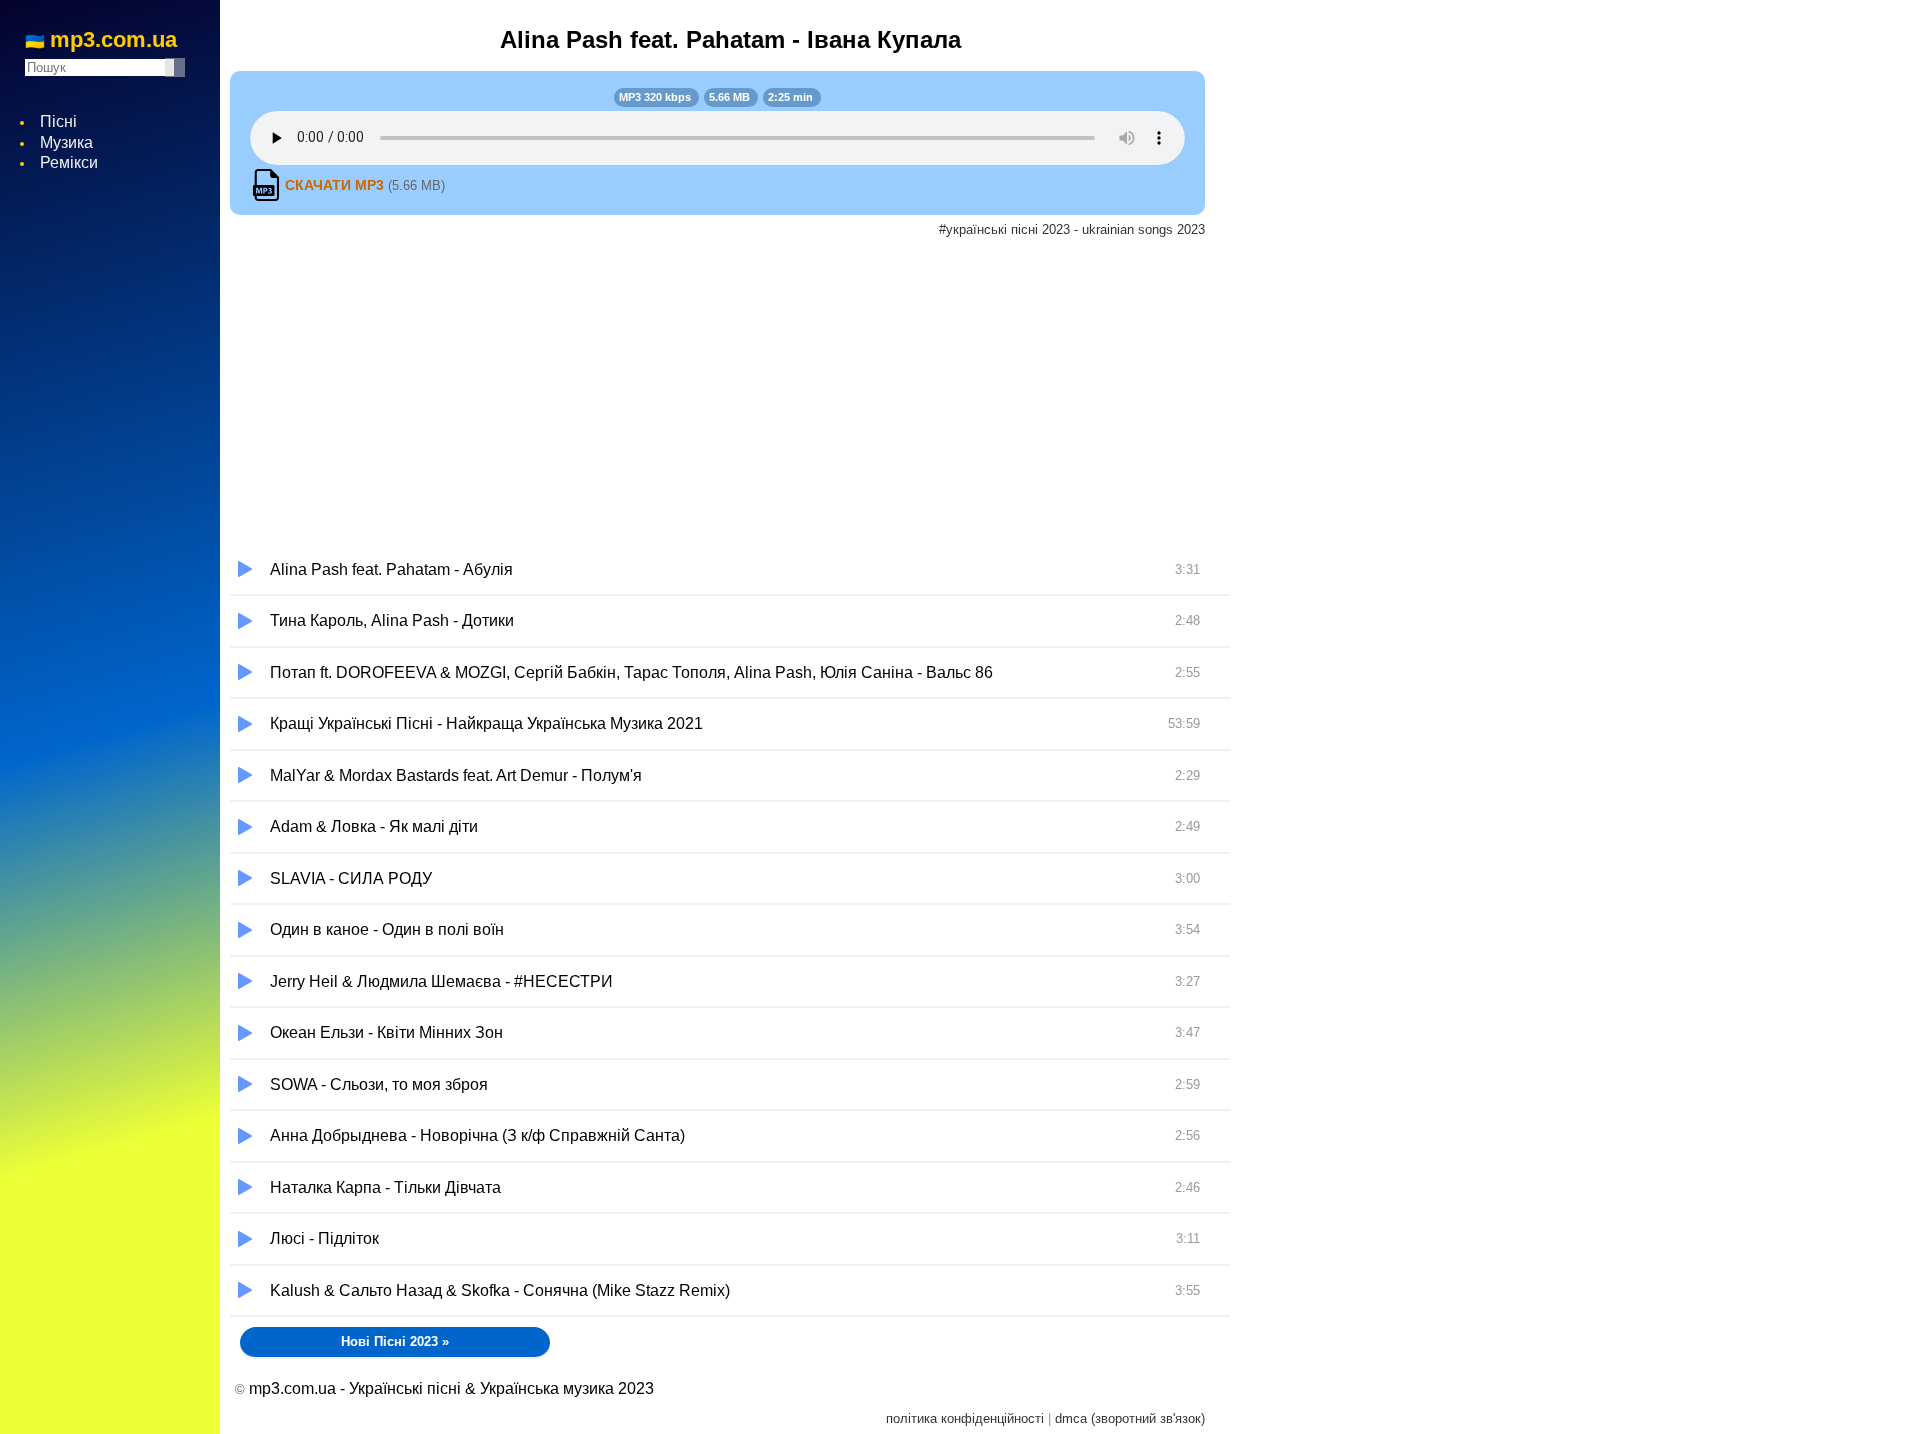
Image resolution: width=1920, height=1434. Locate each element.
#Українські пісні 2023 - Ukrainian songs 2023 (1072, 229)
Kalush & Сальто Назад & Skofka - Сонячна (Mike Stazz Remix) (735, 1290)
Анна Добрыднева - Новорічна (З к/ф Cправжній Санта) (735, 1135)
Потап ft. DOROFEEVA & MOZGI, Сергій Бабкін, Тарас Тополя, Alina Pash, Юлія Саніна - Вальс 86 (735, 672)
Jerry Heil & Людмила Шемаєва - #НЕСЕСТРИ (735, 981)
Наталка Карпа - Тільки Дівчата (735, 1187)
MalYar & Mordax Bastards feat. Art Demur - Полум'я (735, 775)
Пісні (58, 121)
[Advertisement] (730, 395)
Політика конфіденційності (965, 1418)
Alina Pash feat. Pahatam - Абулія (735, 569)
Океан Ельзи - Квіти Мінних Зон (735, 1032)
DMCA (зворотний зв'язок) (1130, 1418)
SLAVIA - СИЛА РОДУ (735, 878)
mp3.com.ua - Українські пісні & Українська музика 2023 (451, 1388)
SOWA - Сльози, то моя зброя (735, 1084)
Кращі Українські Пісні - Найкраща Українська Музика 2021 (735, 723)
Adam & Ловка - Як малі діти (735, 826)
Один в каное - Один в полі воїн (735, 929)
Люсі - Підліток (735, 1238)
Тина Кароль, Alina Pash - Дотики (735, 620)
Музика (66, 142)
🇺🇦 (101, 41)
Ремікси (69, 162)
